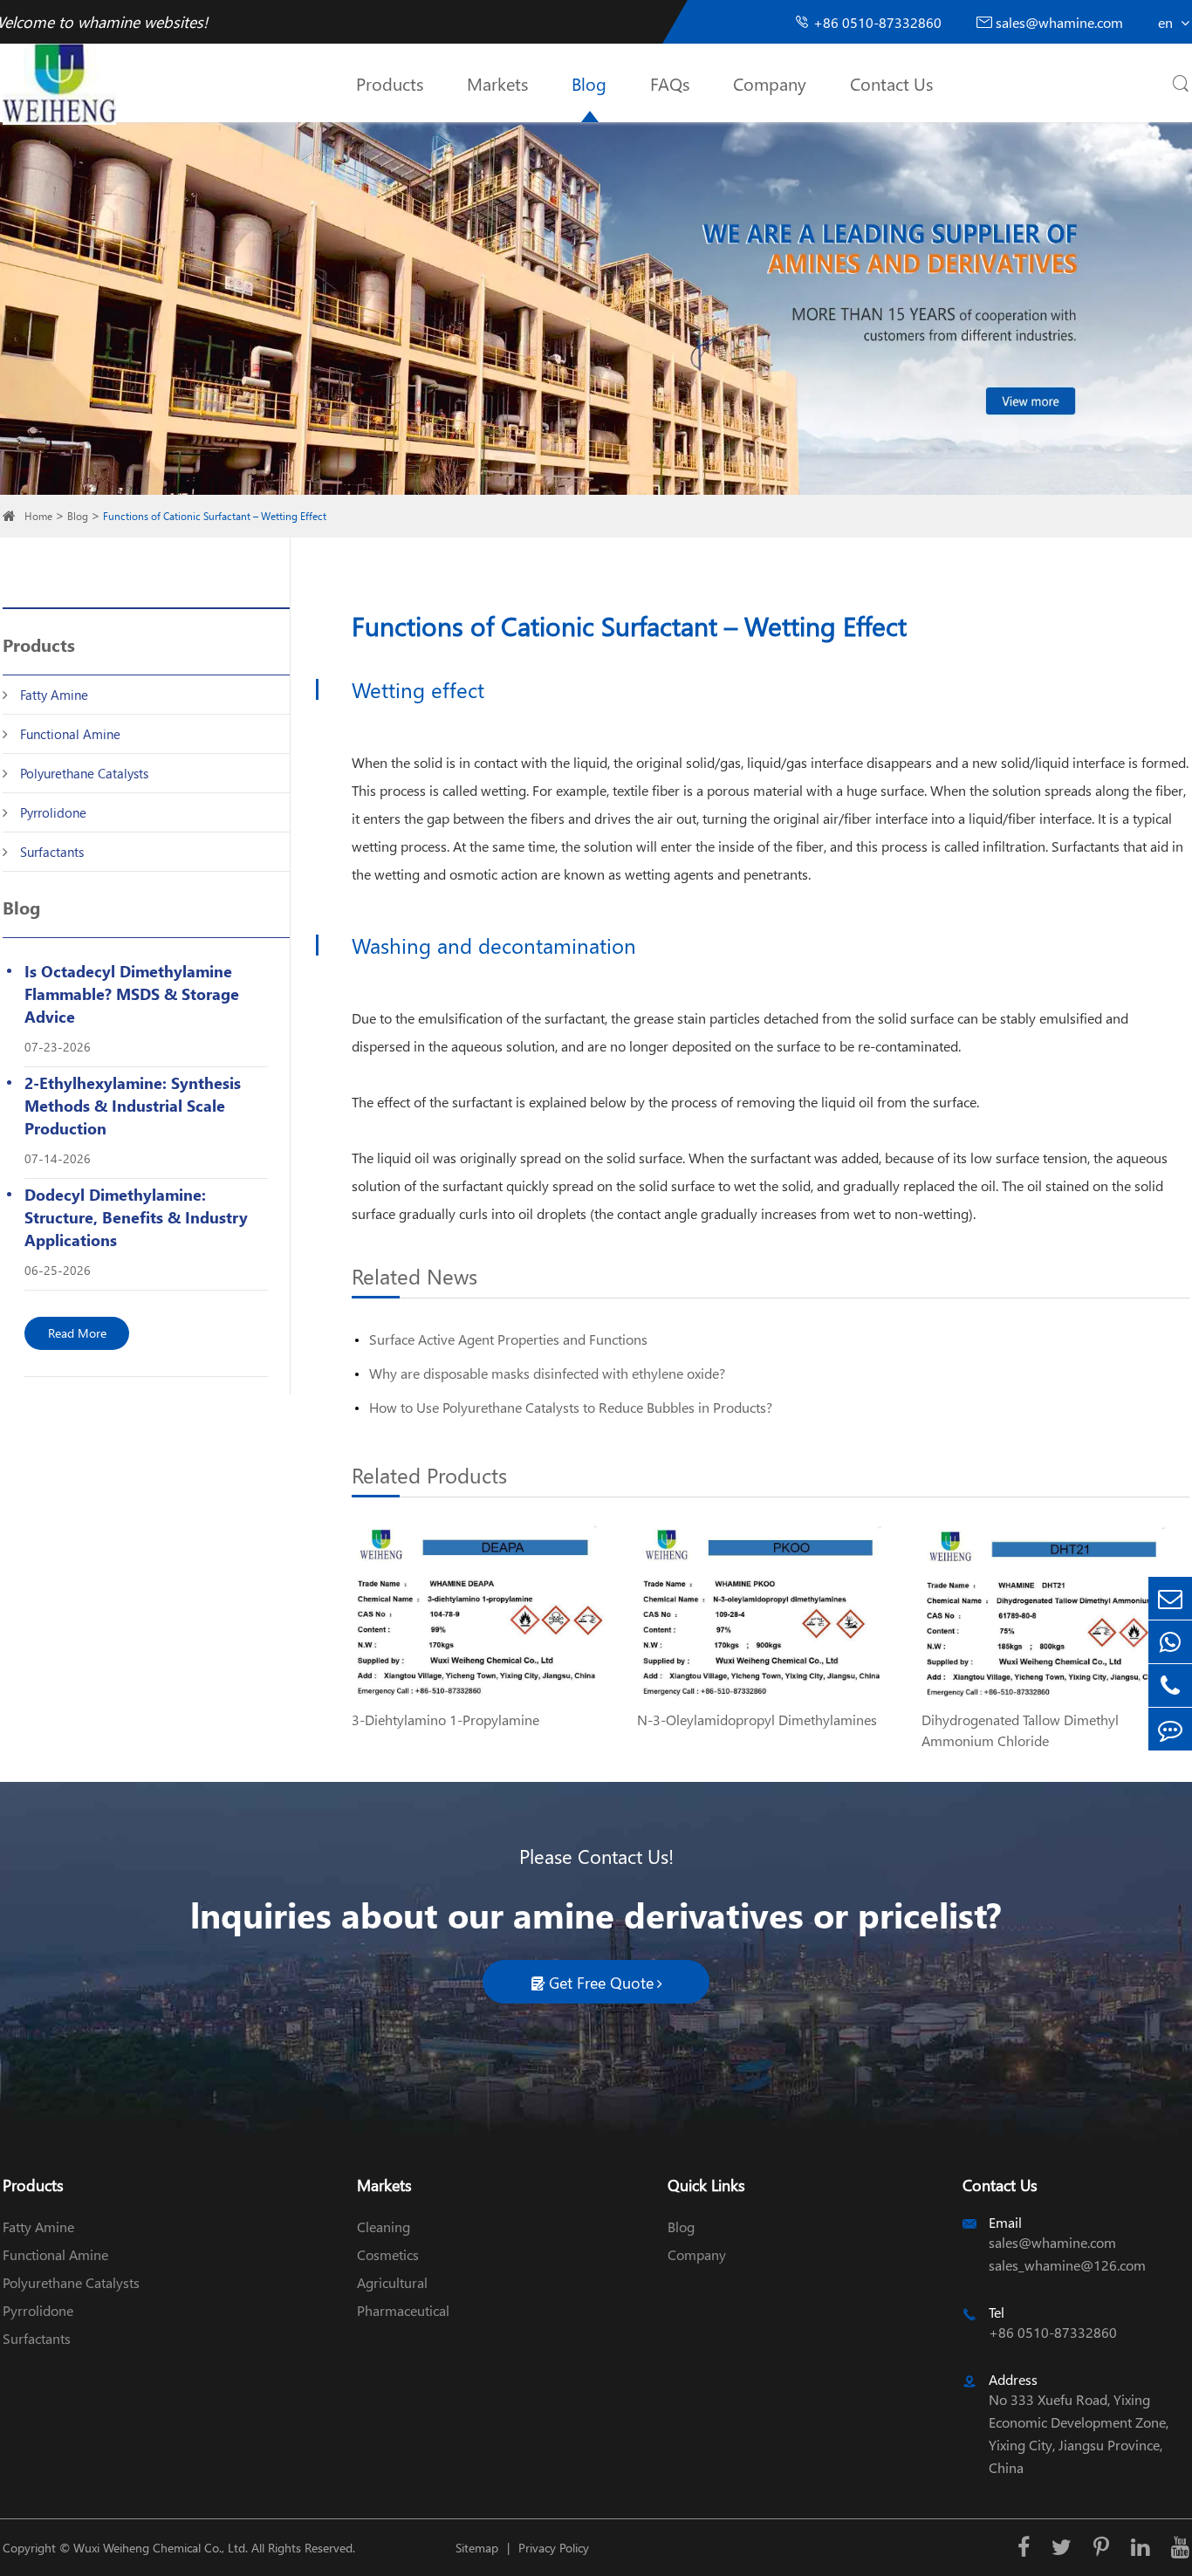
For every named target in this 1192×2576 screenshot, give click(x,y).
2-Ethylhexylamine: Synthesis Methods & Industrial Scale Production (133, 1105)
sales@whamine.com (1050, 22)
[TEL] (1170, 1685)
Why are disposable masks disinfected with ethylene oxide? (547, 1373)
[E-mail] (1170, 1598)
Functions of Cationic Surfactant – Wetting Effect (215, 516)
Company (770, 83)
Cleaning (384, 2227)
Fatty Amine (54, 695)
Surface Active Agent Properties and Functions (508, 1339)
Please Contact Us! (596, 1856)
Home (38, 516)
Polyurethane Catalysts (84, 773)
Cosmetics (388, 2254)
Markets (497, 83)
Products (390, 83)
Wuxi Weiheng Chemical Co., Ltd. (161, 2548)
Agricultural (392, 2282)
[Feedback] (1170, 1729)
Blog (589, 83)
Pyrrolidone (53, 812)
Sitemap (477, 2548)
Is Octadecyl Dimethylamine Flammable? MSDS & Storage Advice (132, 993)
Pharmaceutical (403, 2310)
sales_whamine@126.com (1067, 2265)
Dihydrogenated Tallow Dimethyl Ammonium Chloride (1020, 1730)
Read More (77, 1333)
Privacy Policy (554, 2548)
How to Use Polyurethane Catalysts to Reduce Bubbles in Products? (571, 1407)
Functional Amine (70, 734)
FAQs (670, 83)
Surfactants (52, 852)
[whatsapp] (1170, 1642)
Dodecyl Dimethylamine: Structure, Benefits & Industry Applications (136, 1217)
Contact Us (891, 83)
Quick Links (706, 2185)
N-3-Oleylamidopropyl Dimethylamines (757, 1720)
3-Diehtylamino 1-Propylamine (445, 1720)
